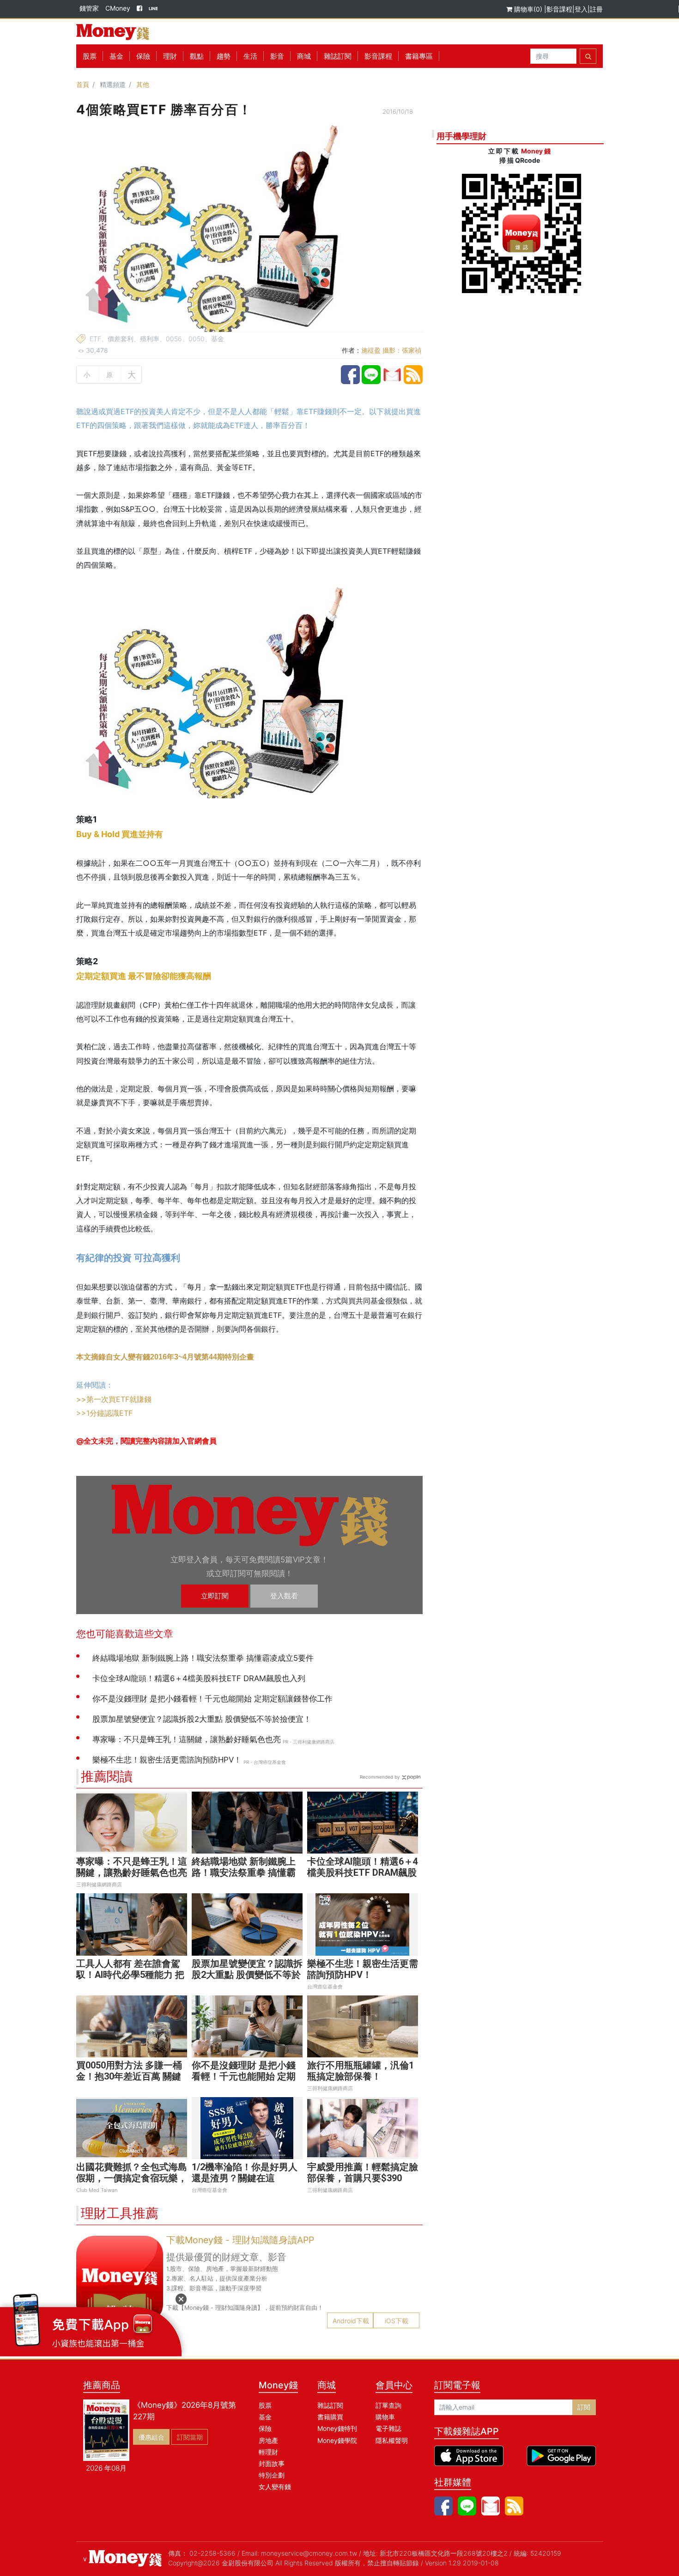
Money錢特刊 (337, 2428)
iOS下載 (397, 2321)
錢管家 (89, 8)
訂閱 (584, 2407)
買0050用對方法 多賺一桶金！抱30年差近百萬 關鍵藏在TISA (129, 2076)
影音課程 (559, 9)
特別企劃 (272, 2475)
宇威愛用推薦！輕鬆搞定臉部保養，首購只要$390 (363, 2172)
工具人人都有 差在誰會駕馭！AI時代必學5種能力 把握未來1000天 (130, 1975)
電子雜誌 (388, 2428)
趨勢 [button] (224, 56)
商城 (304, 56)
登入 (581, 9)
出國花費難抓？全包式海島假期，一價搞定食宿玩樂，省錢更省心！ (132, 2178)
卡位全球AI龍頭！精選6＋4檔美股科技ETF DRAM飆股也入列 (363, 1872)
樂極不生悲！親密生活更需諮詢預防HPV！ (363, 1969)
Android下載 (351, 2321)
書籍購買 (330, 2417)
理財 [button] (170, 56)
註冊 (596, 9)
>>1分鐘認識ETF (104, 1413)
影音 (277, 56)
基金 (265, 2417)
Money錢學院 (337, 2440)
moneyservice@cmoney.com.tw (309, 2553)
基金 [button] (116, 56)
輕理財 (268, 2452)
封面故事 (272, 2463)
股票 (90, 56)
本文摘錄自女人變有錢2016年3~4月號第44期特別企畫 (165, 1357)
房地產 (268, 2440)
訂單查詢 (388, 2405)
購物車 (385, 2417)
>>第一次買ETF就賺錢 (114, 1399)
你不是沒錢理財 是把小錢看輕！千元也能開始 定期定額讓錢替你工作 (244, 2076)
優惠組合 (152, 2437)
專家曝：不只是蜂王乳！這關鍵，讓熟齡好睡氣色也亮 (132, 1867)
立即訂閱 (215, 1596)
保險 (143, 56)
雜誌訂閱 (338, 56)
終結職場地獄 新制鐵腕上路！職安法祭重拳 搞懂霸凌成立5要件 (244, 1872)
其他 (143, 84)
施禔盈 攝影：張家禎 (391, 350)
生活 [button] (250, 56)
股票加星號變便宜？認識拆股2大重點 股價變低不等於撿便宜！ (247, 1975)
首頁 (83, 84)
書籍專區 (419, 56)
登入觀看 (284, 1596)
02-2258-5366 (212, 2553)
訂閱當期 (190, 2437)
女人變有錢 (275, 2487)
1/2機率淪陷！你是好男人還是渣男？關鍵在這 (245, 2172)
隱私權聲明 (392, 2440)
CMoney (118, 8)
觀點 (197, 56)
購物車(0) (528, 9)
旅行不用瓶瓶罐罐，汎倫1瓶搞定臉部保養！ (361, 2071)
